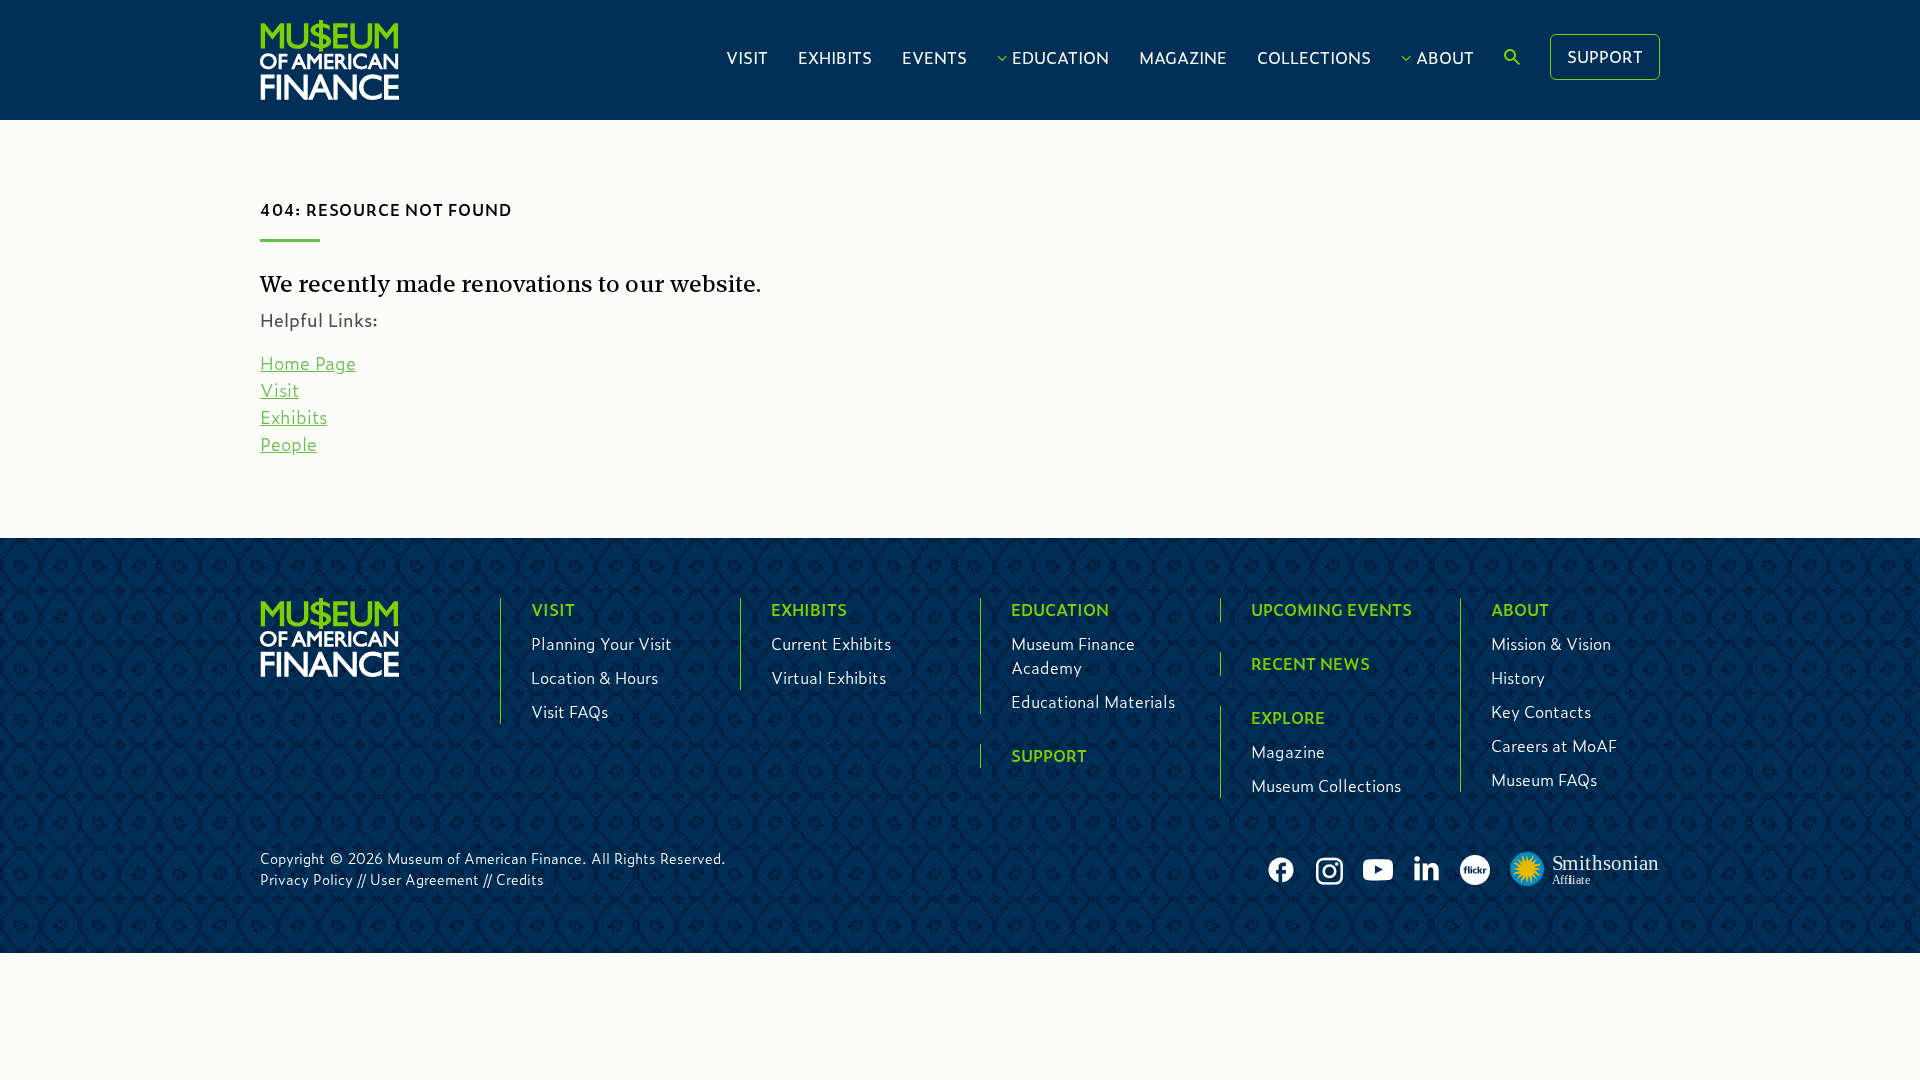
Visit (747, 57)
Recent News (1310, 663)
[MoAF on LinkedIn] (1426, 867)
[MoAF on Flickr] (1475, 870)
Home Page (308, 363)
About (1445, 57)
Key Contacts (1541, 711)
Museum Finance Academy (1073, 655)
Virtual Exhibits (828, 677)
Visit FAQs (569, 711)
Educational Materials (1093, 701)
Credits (520, 879)
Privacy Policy (306, 879)
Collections (1314, 57)
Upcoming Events (1331, 609)
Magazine (1183, 57)
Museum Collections (1326, 785)
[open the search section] (1512, 58)
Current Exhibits (831, 643)
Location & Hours (594, 677)
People (288, 444)
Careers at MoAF (1554, 745)
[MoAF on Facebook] (1281, 870)
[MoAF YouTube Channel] (1378, 870)
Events (934, 57)
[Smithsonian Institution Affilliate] (1585, 870)
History (1518, 677)
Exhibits (835, 57)
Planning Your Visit (601, 643)
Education (1060, 57)
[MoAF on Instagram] (1329, 870)
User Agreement (424, 879)
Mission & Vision (1551, 643)
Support (1605, 56)
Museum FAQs (1544, 779)
